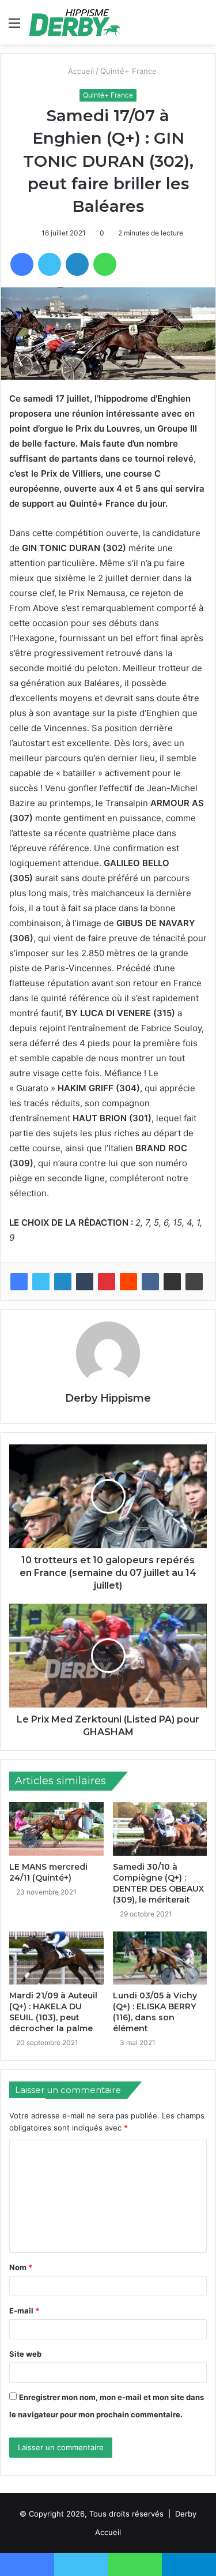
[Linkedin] (63, 1282)
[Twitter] (41, 1282)
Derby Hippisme (108, 1398)
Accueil (80, 71)
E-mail (24, 2311)
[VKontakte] (150, 1282)
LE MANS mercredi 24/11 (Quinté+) (48, 1872)
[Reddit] (128, 1282)
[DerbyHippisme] (75, 22)
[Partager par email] (172, 1282)
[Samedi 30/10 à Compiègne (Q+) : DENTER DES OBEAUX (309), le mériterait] (160, 1829)
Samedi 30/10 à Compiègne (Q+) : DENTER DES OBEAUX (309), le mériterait (158, 1883)
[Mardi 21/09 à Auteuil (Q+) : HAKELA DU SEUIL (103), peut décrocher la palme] (56, 1958)
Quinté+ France (129, 71)
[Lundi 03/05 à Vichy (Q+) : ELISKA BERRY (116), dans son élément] (160, 1958)
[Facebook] (19, 1282)
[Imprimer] (194, 1282)
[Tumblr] (85, 1282)
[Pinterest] (107, 1282)
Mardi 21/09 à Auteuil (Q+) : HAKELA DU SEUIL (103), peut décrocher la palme (53, 2012)
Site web (25, 2354)
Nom (21, 2267)
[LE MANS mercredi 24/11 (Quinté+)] (56, 1829)
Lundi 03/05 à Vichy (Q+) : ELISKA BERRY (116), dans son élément (155, 2012)
